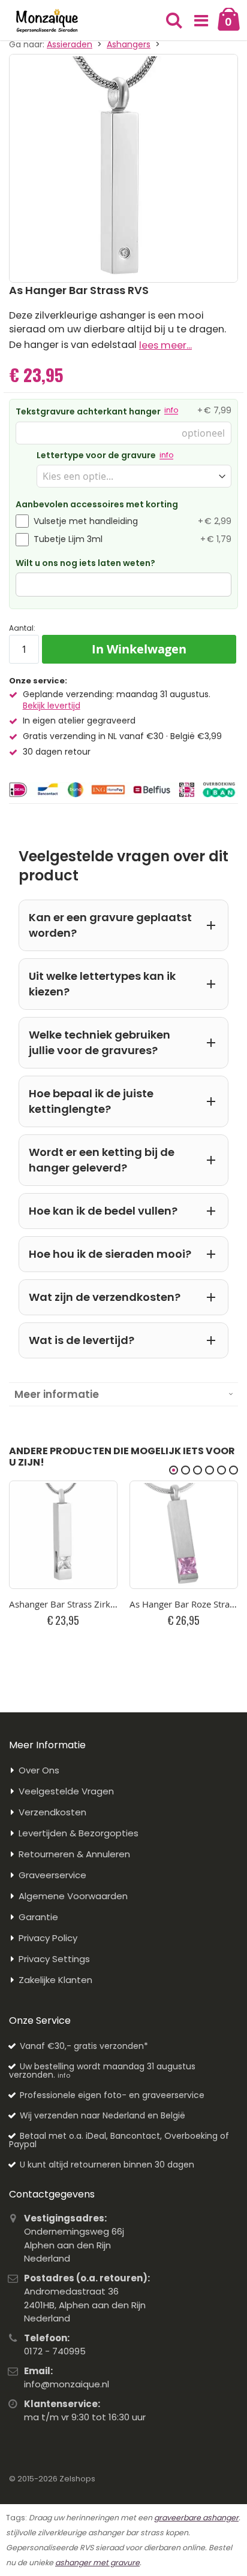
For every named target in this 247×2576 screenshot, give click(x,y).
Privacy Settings (54, 1959)
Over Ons (39, 1770)
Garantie (38, 1917)
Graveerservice (52, 1875)
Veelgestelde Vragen (66, 1791)
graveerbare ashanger (196, 2518)
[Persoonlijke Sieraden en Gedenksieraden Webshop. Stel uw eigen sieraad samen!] (47, 21)
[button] (201, 21)
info (171, 410)
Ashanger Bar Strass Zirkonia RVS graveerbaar (63, 1604)
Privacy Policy (48, 1938)
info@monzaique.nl (67, 2384)
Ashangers (129, 44)
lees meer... (165, 345)
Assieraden (70, 44)
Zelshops (77, 2479)
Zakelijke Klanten (55, 1980)
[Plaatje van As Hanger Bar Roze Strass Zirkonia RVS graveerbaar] (184, 1535)
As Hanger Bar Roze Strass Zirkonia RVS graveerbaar (184, 1604)
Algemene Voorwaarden (73, 1896)
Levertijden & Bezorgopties (79, 1833)
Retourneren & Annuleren (74, 1854)
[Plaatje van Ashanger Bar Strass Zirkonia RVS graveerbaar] (63, 1535)
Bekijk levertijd (52, 706)
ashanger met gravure (97, 2563)
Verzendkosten (52, 1812)
